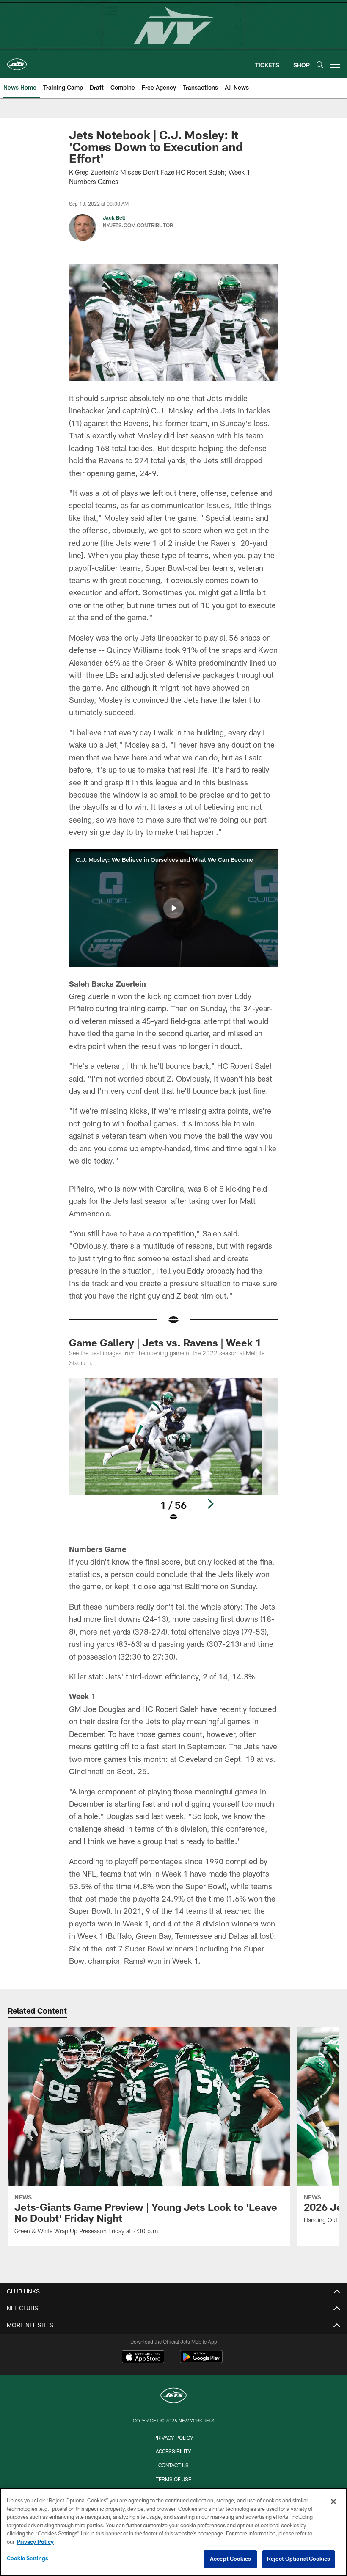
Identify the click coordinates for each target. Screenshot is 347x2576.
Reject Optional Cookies (299, 2559)
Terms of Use (173, 2479)
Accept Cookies (230, 2559)
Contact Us (173, 2465)
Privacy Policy (173, 2438)
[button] (173, 908)
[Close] (333, 2502)
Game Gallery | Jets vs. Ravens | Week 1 (165, 1342)
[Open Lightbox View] (173, 1455)
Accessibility (173, 2451)
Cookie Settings (28, 2558)
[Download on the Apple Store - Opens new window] (143, 2358)
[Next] (210, 1504)
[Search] (320, 65)
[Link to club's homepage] (17, 61)
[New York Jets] (173, 2396)
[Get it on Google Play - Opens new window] (201, 2361)
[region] (173, 2532)
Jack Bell (114, 217)
